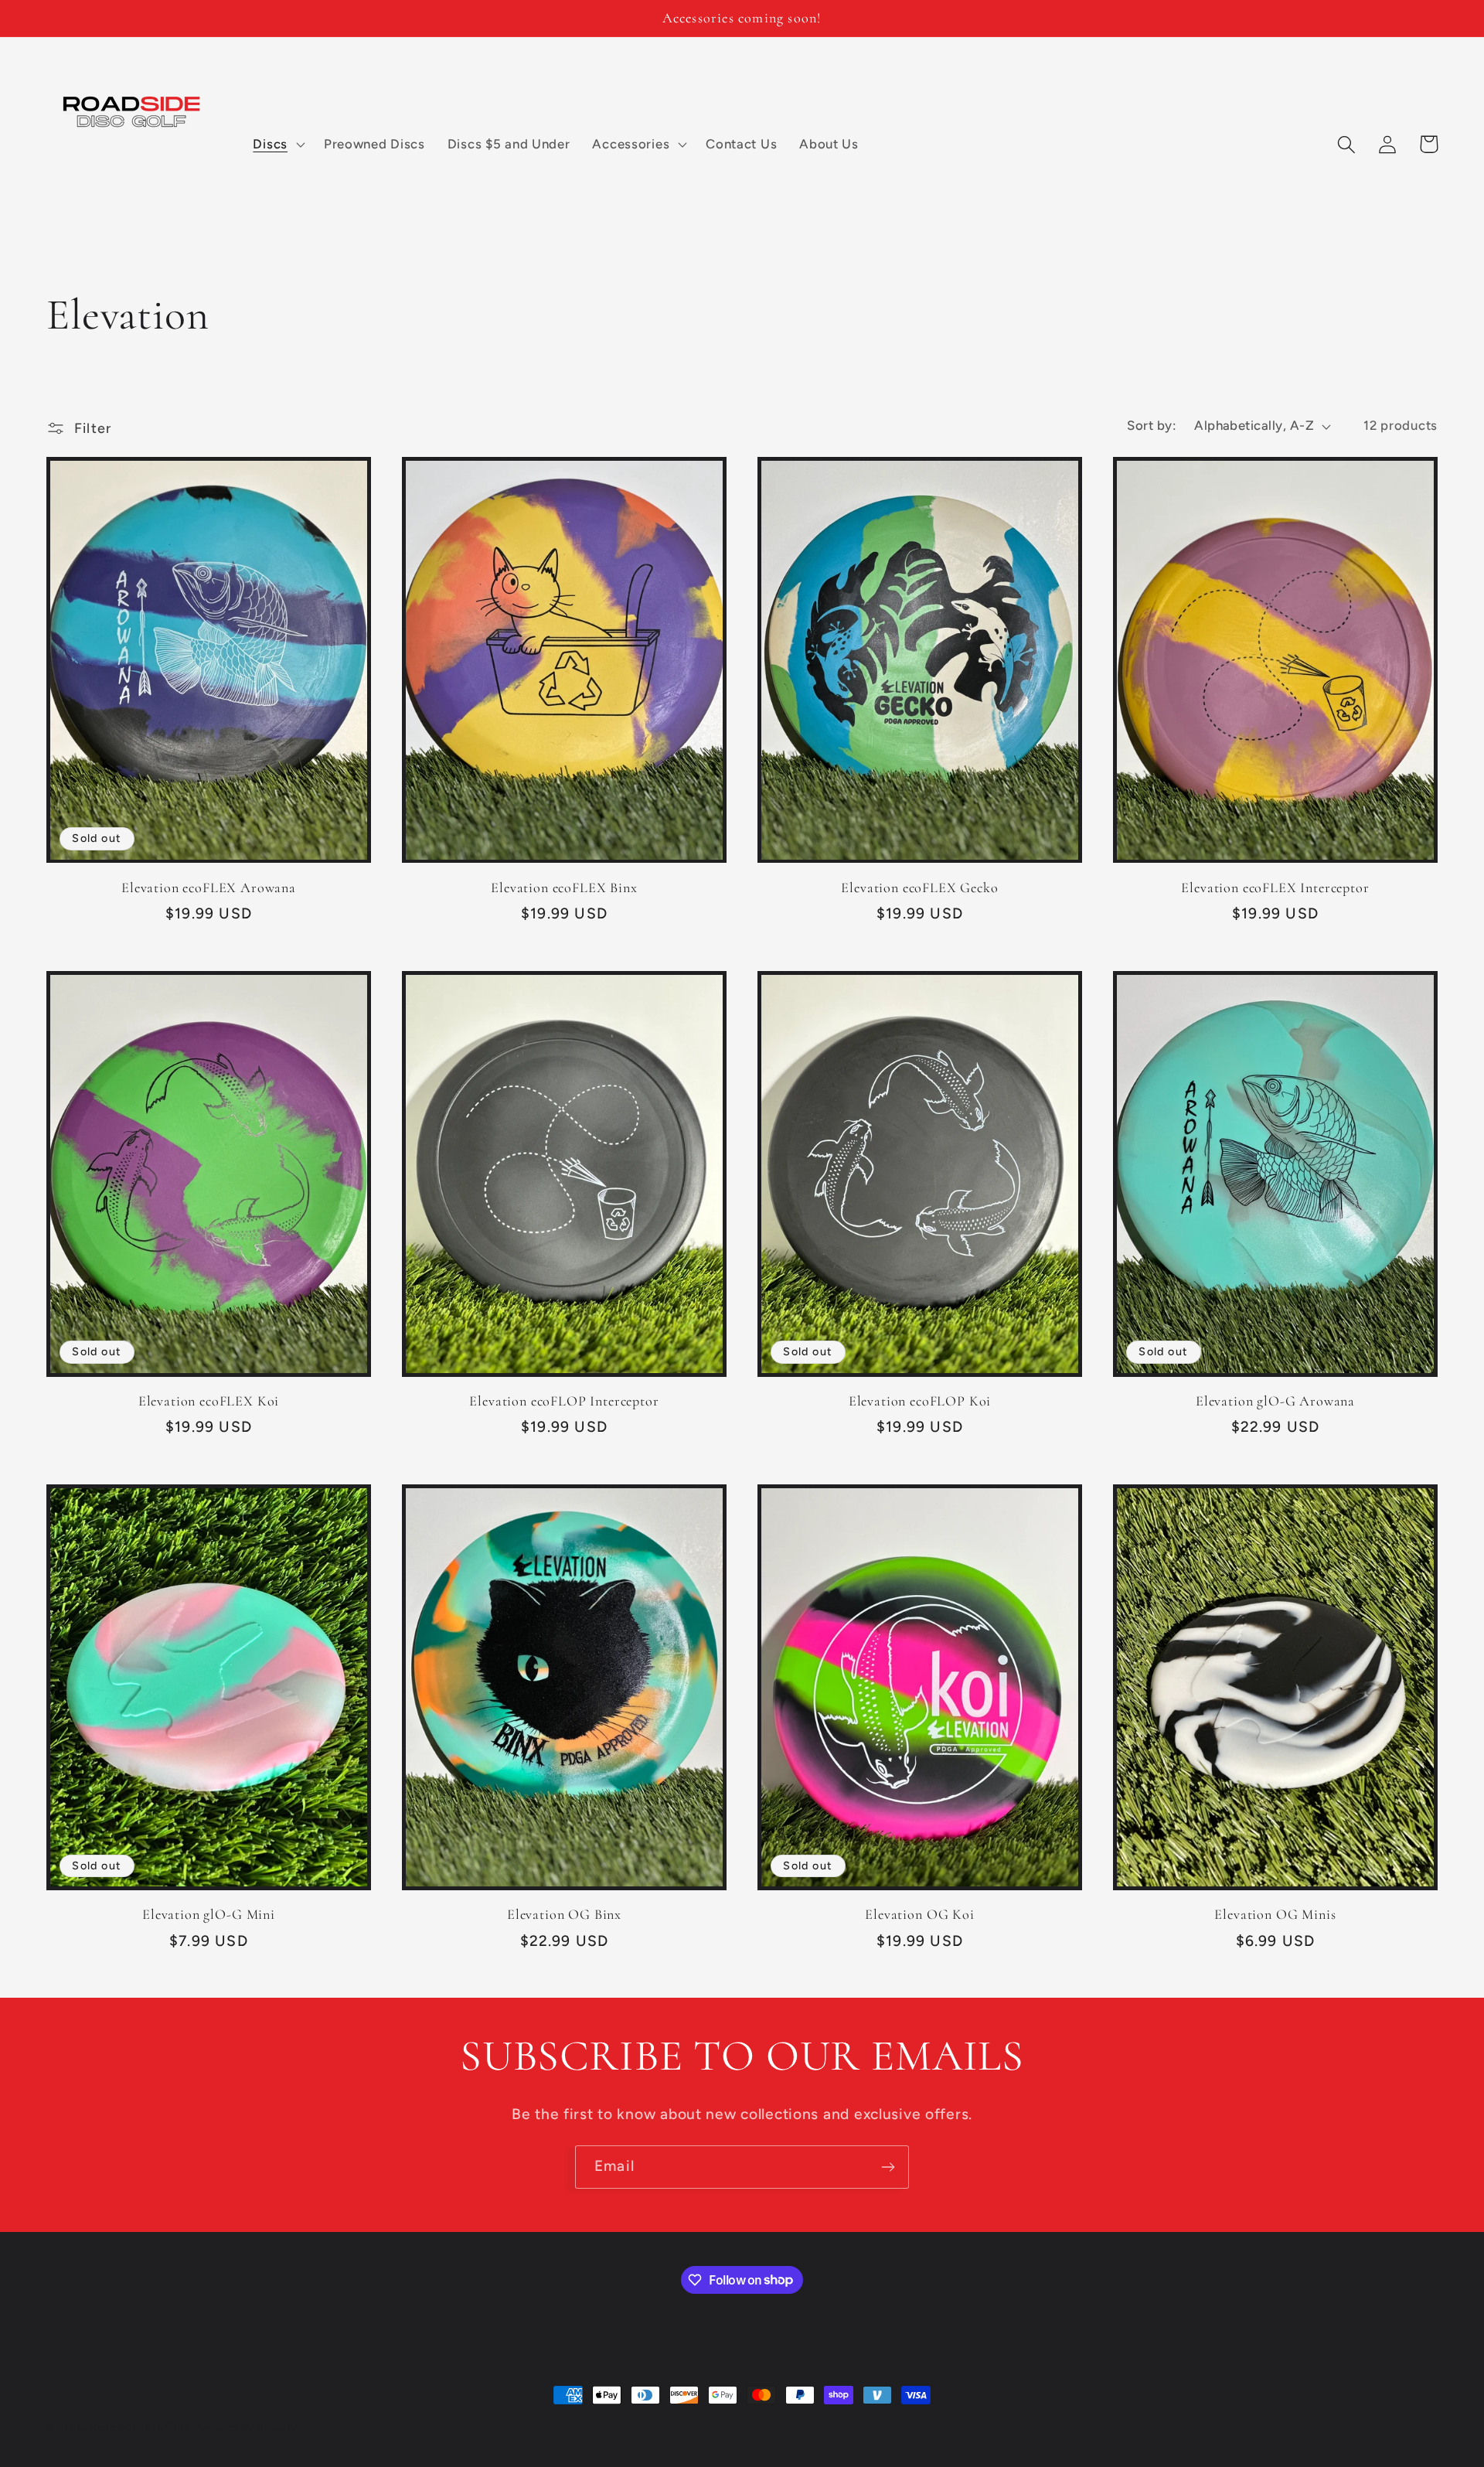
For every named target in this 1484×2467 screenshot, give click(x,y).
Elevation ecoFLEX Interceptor (1275, 888)
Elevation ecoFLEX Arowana (209, 888)
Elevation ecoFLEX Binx (564, 888)
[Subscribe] (888, 2167)
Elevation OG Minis (1275, 1914)
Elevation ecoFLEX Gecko (919, 888)
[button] (277, 145)
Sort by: (1151, 425)
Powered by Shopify (245, 2427)
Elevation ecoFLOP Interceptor (564, 1401)
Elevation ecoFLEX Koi (209, 1401)
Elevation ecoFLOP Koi (920, 1401)
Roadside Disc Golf (140, 2427)
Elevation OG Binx (564, 1914)
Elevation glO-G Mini (209, 1914)
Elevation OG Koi (919, 1914)
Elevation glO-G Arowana (1275, 1401)
